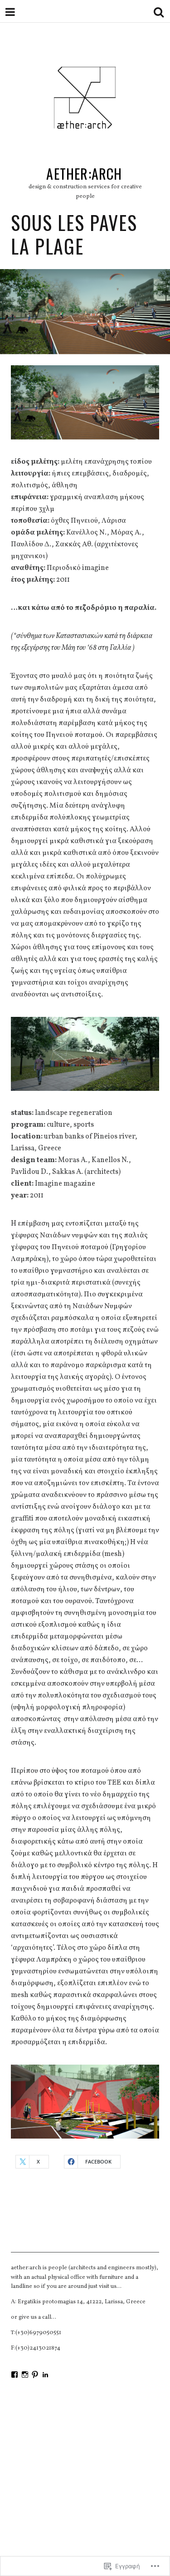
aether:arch (84, 174)
